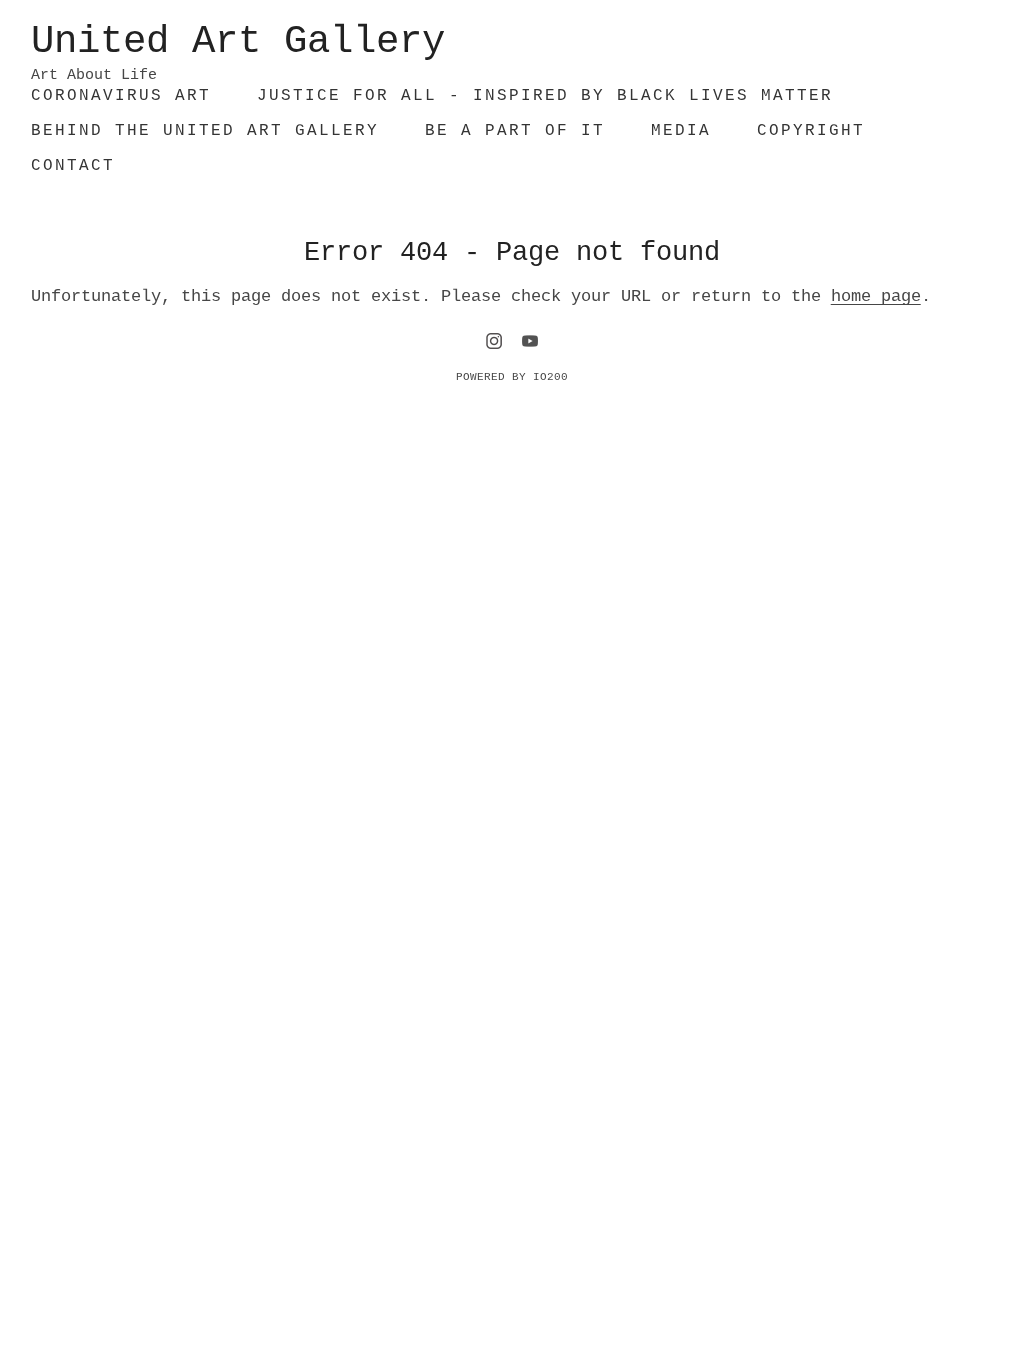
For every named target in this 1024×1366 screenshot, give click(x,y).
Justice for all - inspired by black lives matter (545, 96)
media (681, 131)
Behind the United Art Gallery (205, 131)
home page (876, 296)
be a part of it (515, 131)
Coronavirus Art (121, 96)
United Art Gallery (238, 42)
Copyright (811, 131)
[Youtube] (530, 341)
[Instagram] (494, 341)
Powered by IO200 (512, 377)
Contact (73, 166)
